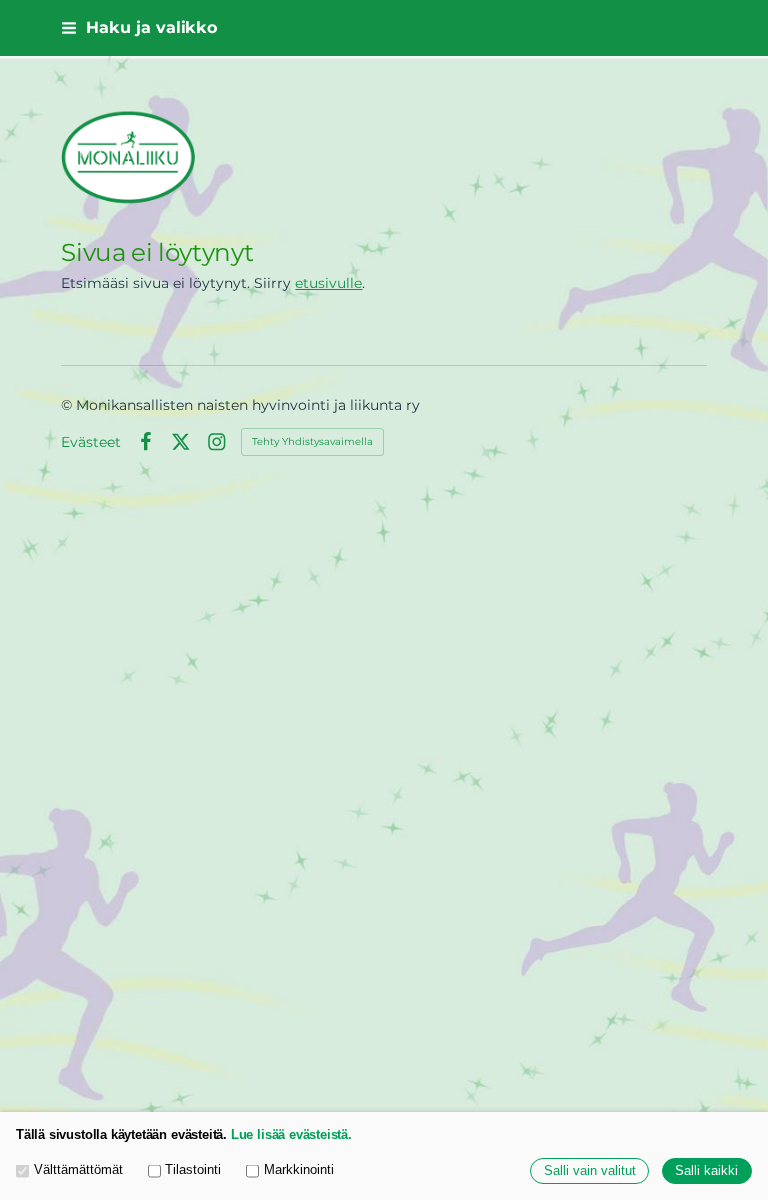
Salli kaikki (706, 1171)
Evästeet (91, 442)
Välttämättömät (78, 1170)
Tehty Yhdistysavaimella (312, 441)
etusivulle (328, 283)
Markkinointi (299, 1170)
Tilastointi (193, 1170)
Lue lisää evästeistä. (291, 1135)
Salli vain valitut (590, 1171)
